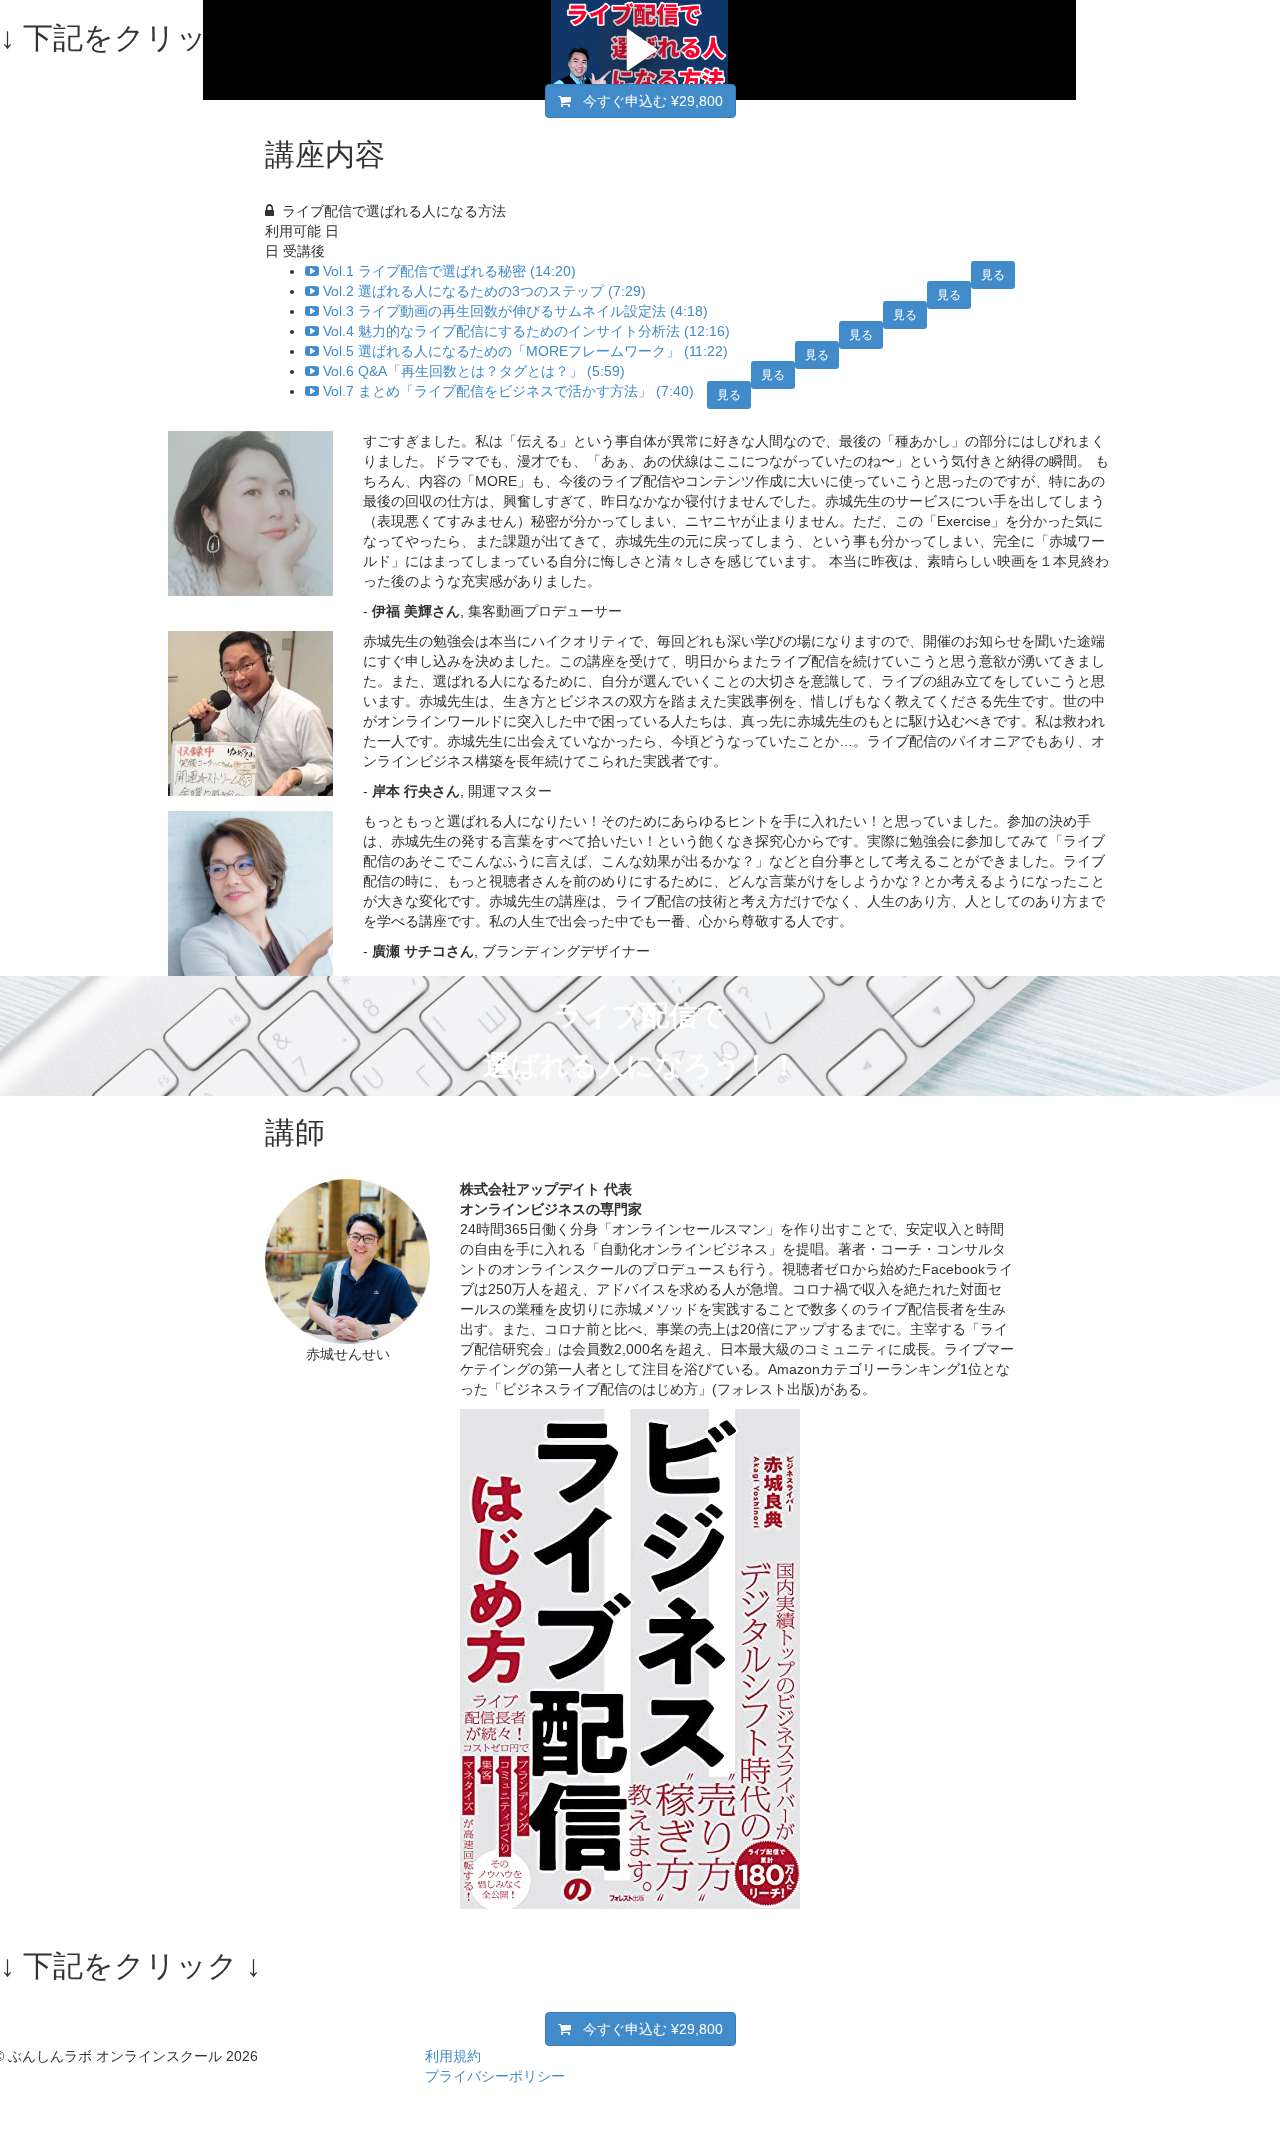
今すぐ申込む (647, 101)
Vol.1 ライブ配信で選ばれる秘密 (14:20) (449, 271)
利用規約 (453, 2056)
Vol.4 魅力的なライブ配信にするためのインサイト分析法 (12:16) (526, 331)
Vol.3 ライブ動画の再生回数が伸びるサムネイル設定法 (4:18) (515, 311)
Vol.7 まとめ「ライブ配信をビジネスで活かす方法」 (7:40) (508, 391)
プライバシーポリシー (495, 2076)
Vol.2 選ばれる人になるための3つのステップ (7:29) (484, 291)
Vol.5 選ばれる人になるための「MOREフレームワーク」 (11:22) (525, 351)
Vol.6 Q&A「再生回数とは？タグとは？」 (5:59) (474, 371)
